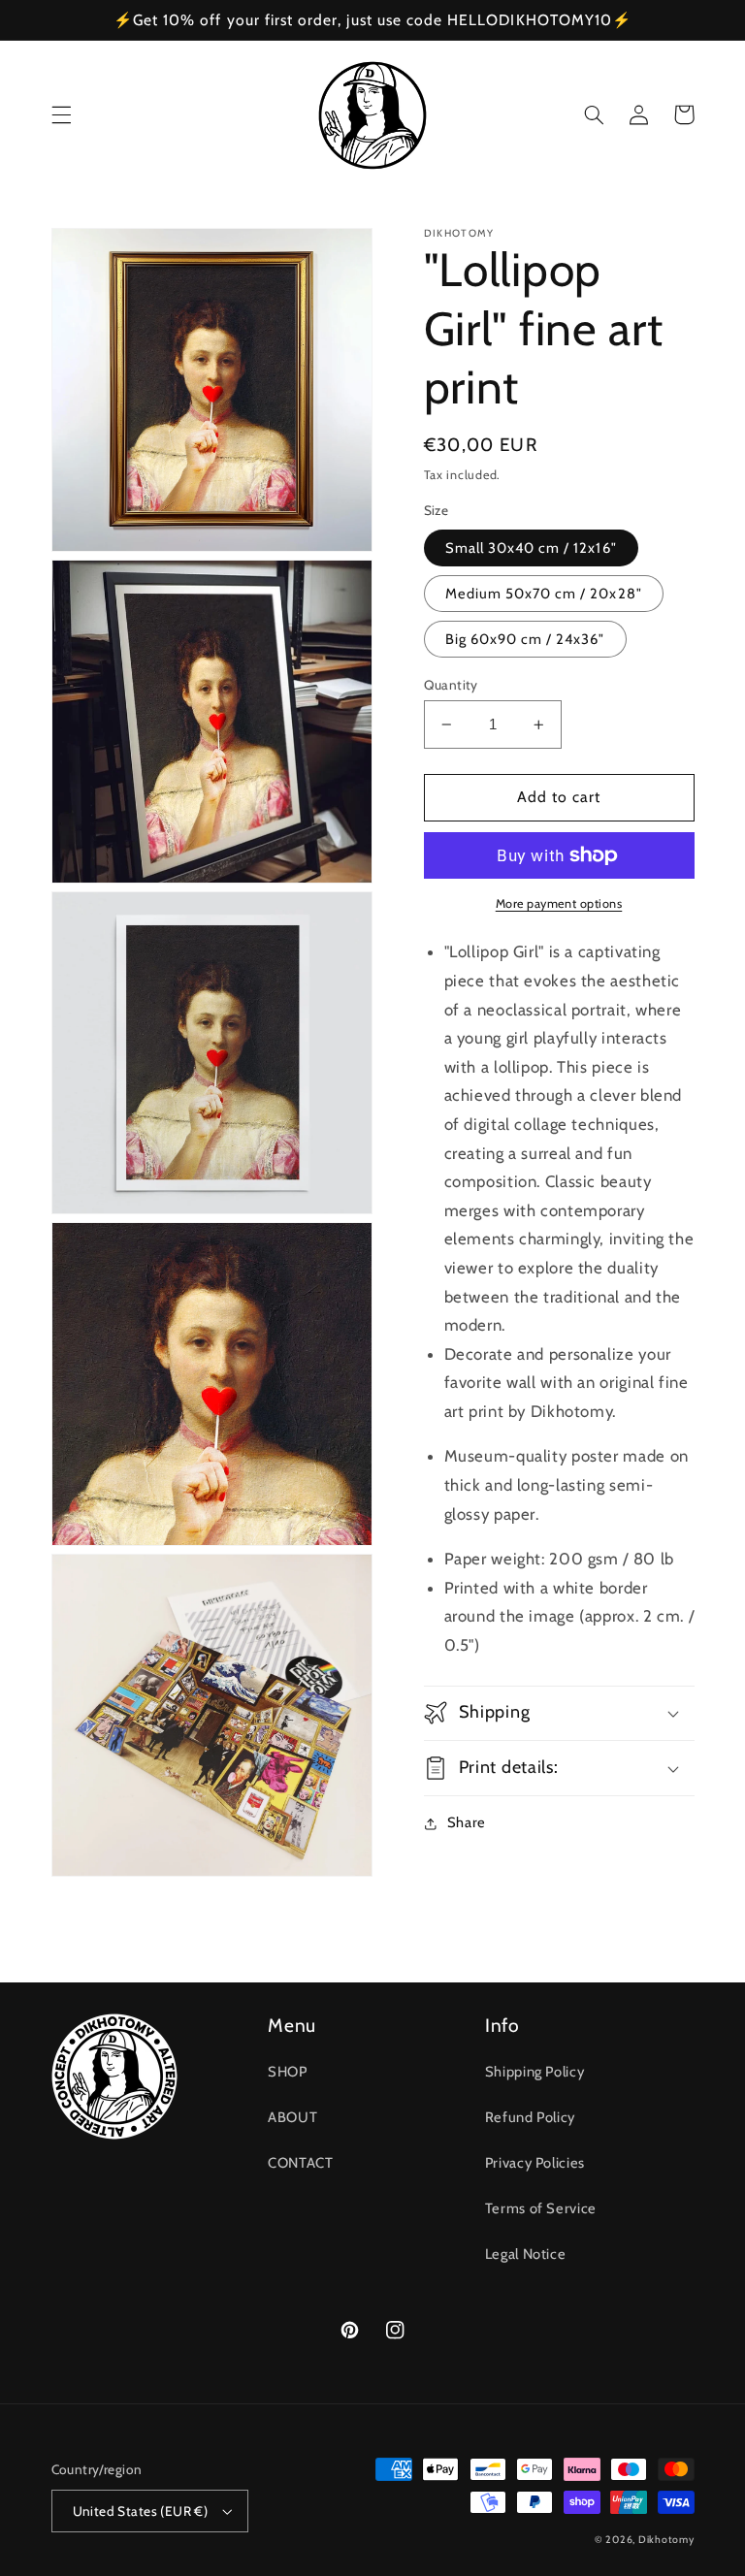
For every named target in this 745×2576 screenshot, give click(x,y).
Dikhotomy (666, 2540)
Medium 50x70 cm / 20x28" (544, 594)
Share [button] (467, 1822)
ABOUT (292, 2117)
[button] (61, 114)
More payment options (559, 903)
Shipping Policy (534, 2072)
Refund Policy (530, 2117)
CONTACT (300, 2163)
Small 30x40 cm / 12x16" (531, 548)
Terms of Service (541, 2208)
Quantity (451, 685)
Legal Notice (526, 2254)
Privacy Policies (535, 2163)
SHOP (288, 2072)
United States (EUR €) (141, 2511)
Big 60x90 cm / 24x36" (525, 639)
